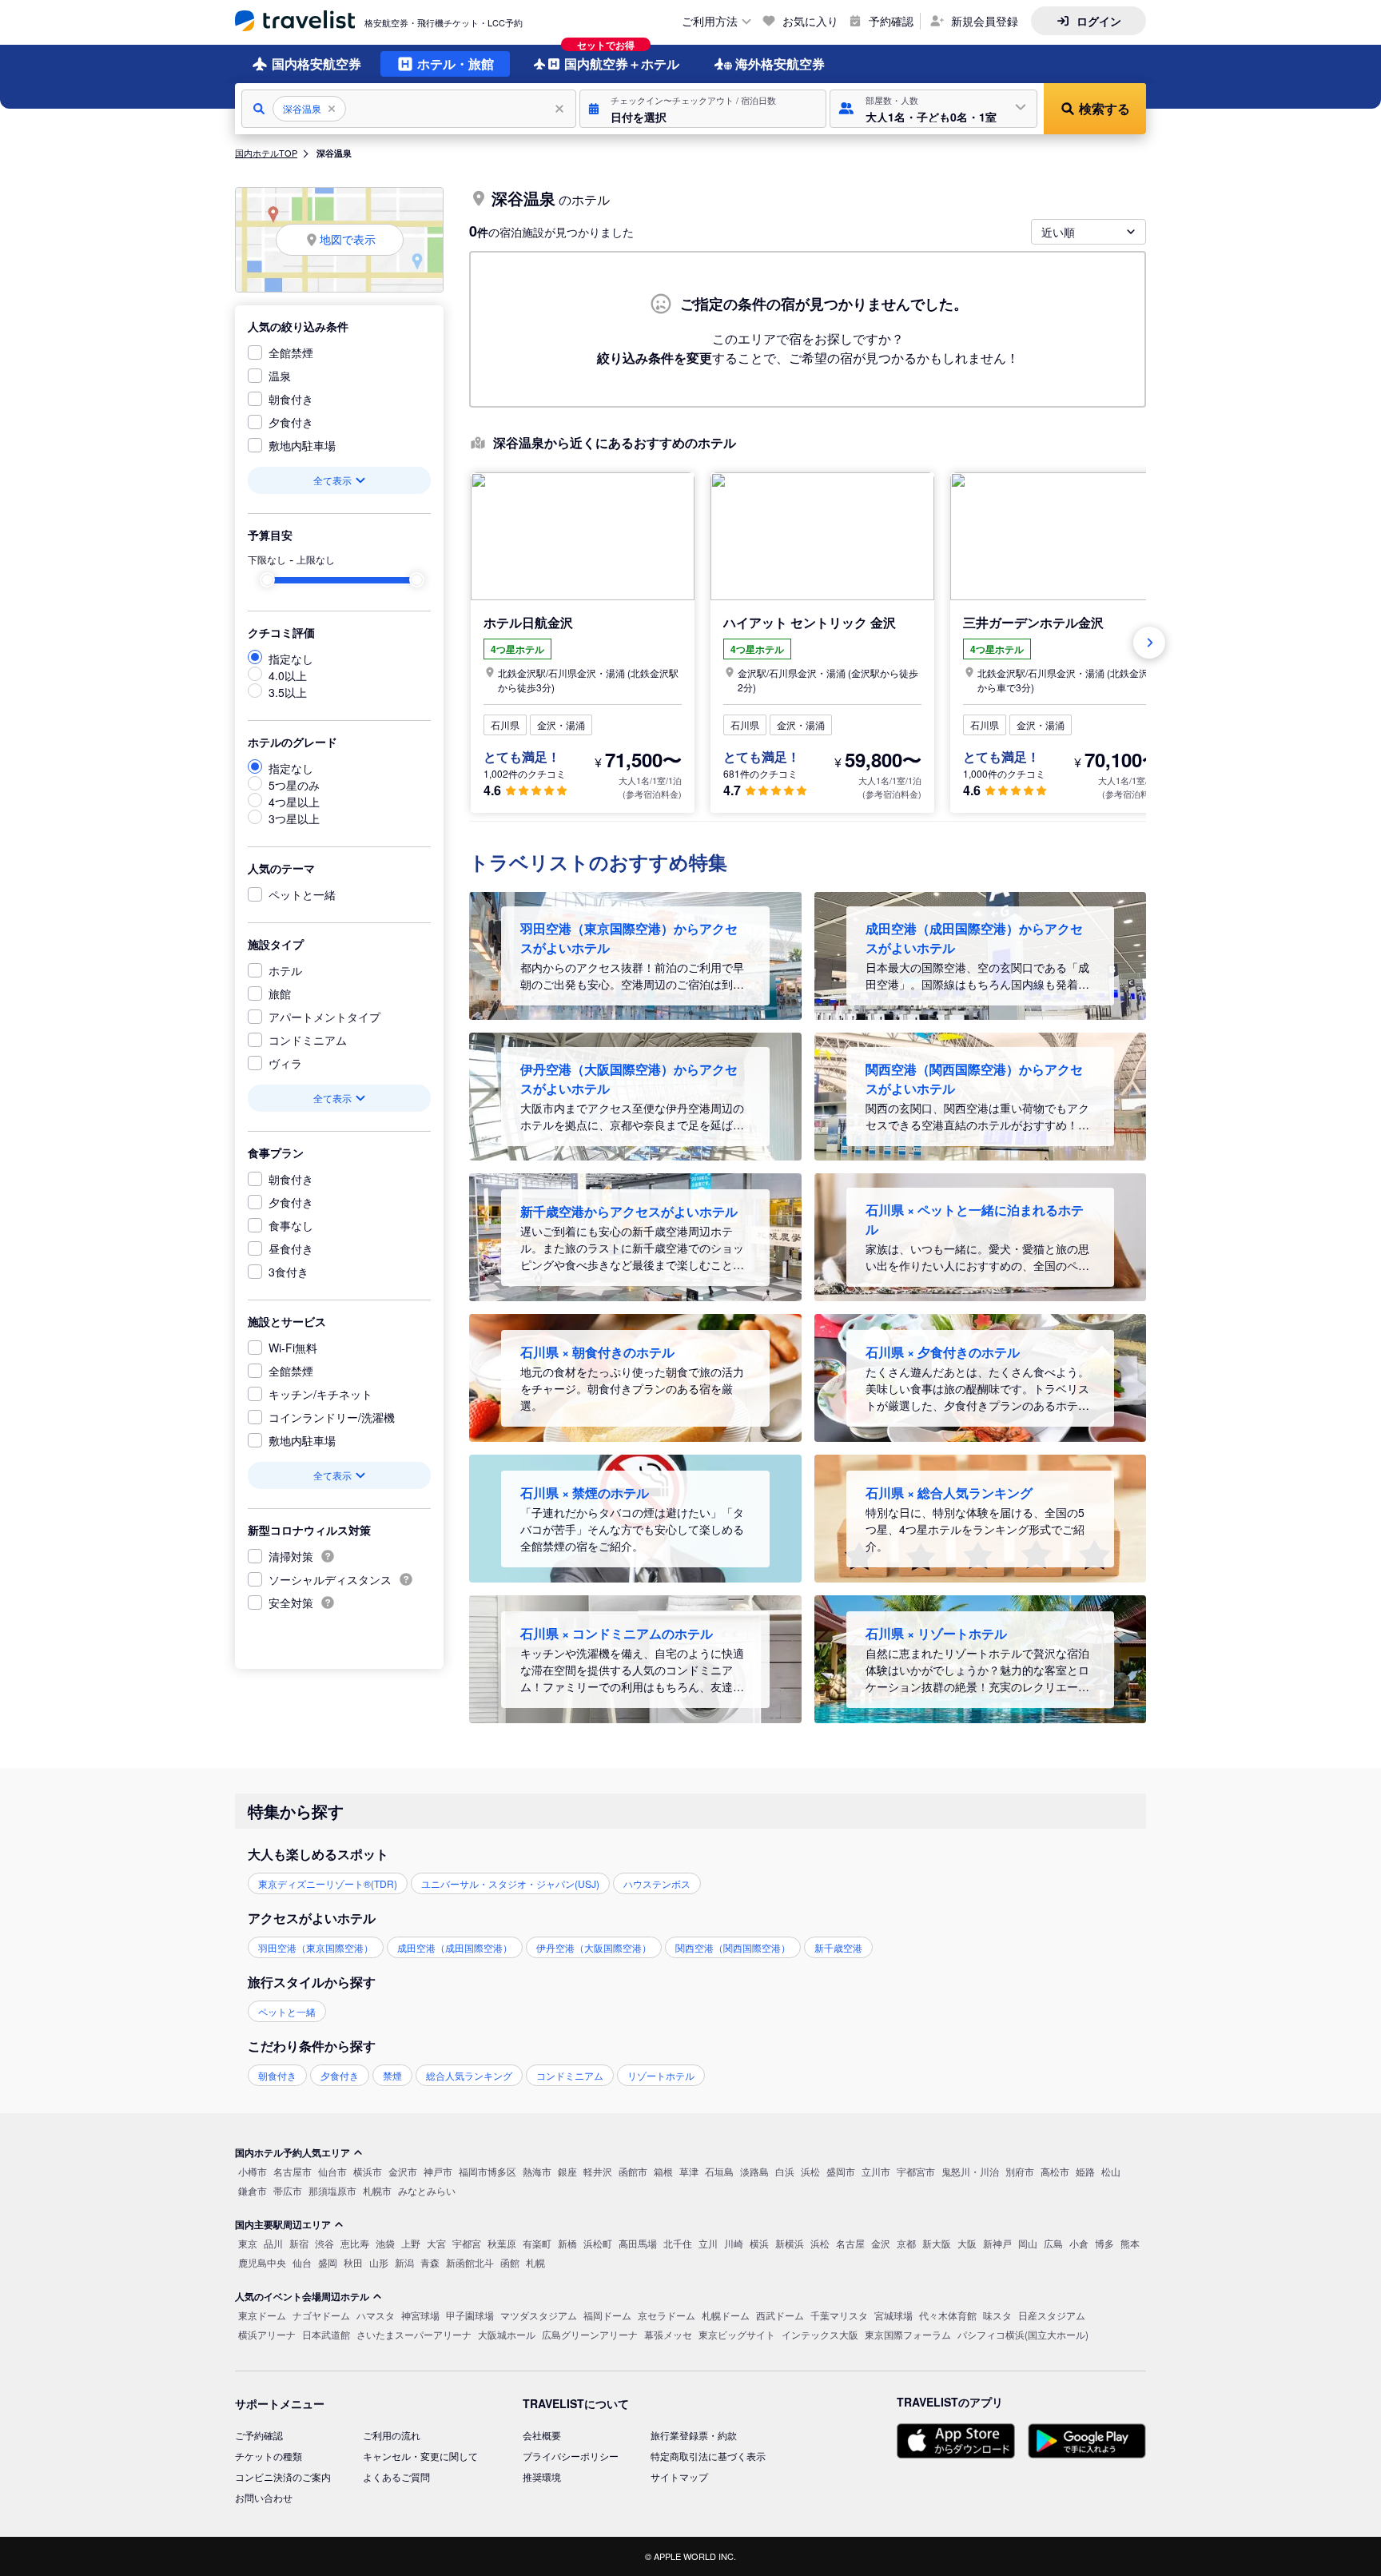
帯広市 (288, 2190)
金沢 (881, 2243)
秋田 (353, 2262)
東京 (248, 2243)
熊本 (1130, 2243)
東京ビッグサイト (737, 2334)
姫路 (1085, 2171)
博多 (1104, 2243)
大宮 (436, 2243)
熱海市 (537, 2171)
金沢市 (403, 2171)
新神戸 (997, 2243)
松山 (1111, 2171)
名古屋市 (293, 2171)
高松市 (1055, 2171)
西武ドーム (780, 2315)
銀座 (567, 2171)
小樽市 (253, 2171)
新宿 (299, 2243)
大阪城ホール (507, 2334)
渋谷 (324, 2243)
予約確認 (891, 21)
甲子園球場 (470, 2315)
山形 (379, 2262)
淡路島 (754, 2171)
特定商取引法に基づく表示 (708, 2456)
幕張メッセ (668, 2334)
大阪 (967, 2243)
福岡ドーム (607, 2315)
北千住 (678, 2243)
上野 (411, 2243)
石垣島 (719, 2171)
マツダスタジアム (539, 2315)
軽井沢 (598, 2171)
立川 (708, 2243)
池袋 (385, 2243)
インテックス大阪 (820, 2334)
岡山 (1028, 2243)
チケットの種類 (269, 2456)
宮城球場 (893, 2315)
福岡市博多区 (488, 2171)
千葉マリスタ (839, 2315)
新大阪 (937, 2243)
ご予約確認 (259, 2435)
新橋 (567, 2243)
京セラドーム (667, 2315)
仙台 (302, 2262)
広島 (1053, 2243)
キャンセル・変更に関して (420, 2456)
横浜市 (368, 2171)
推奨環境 (542, 2476)
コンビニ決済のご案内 (283, 2476)
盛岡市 (841, 2171)
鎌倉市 (253, 2190)
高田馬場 (638, 2243)
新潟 (404, 2262)
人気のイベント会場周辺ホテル (302, 2296)
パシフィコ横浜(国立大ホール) (1023, 2334)
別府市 (1020, 2171)
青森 (430, 2262)
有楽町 (537, 2243)
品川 (273, 2243)
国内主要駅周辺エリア (283, 2224)
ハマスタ (376, 2315)
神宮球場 (420, 2315)
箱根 (663, 2171)
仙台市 (332, 2171)
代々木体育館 (948, 2315)
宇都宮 (467, 2243)
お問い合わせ (264, 2497)
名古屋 (850, 2243)
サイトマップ (679, 2476)
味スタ (997, 2315)
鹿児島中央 (262, 2262)
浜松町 (598, 2243)
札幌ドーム (726, 2315)
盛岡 (328, 2262)
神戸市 (438, 2171)
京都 (906, 2243)
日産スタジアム (1052, 2315)
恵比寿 (355, 2243)
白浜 (785, 2171)
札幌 (535, 2262)
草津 (689, 2171)
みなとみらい (427, 2190)
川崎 (734, 2243)
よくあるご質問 (396, 2476)
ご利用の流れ (392, 2435)
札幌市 (377, 2190)
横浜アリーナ (267, 2334)
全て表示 (332, 480)
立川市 (876, 2171)
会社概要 (542, 2435)
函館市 (633, 2171)
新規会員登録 (985, 21)
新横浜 (790, 2243)
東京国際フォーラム (908, 2334)
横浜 (759, 2243)
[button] (703, 109)
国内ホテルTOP (266, 153)
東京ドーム (262, 2315)
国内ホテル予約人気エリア (293, 2152)
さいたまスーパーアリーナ (414, 2334)
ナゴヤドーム (321, 2315)
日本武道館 (326, 2334)
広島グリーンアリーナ (590, 2334)
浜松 (810, 2171)
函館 (510, 2262)
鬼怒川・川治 (970, 2171)
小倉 (1079, 2243)
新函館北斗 (470, 2262)
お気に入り (810, 21)
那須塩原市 (332, 2190)
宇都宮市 (916, 2171)
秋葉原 (502, 2243)
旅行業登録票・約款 (694, 2435)
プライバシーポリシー (571, 2456)
